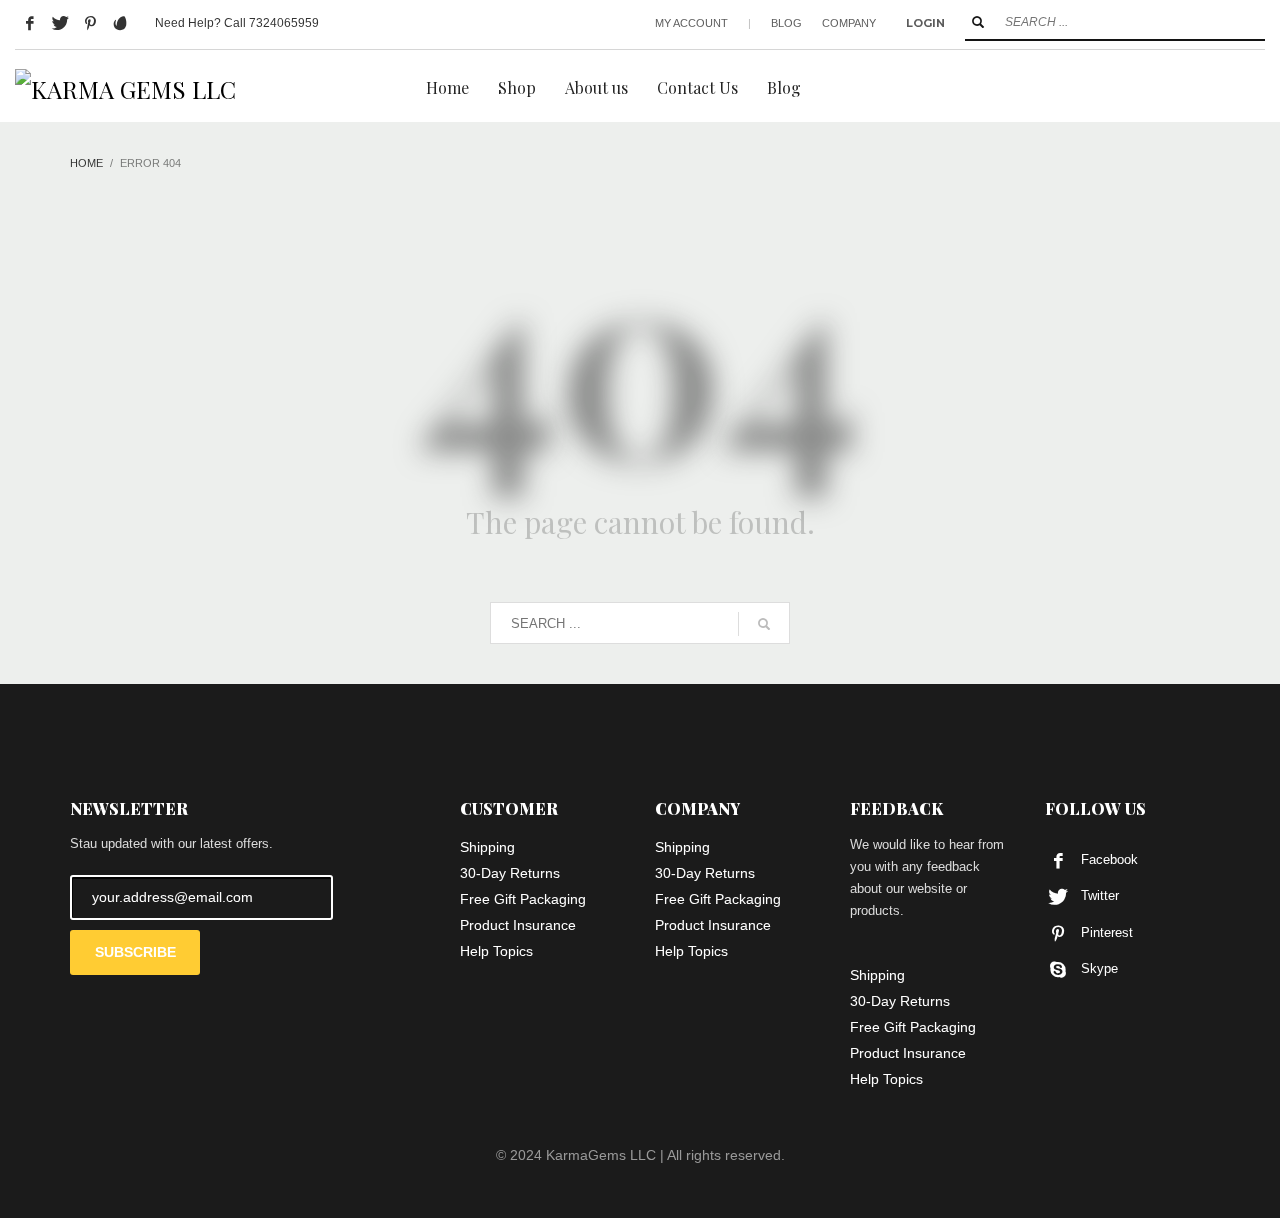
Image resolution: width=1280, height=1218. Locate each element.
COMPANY (849, 23)
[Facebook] (30, 23)
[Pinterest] (90, 23)
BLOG (786, 23)
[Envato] (120, 23)
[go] (978, 22)
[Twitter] (60, 23)
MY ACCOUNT (691, 23)
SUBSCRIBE (135, 952)
